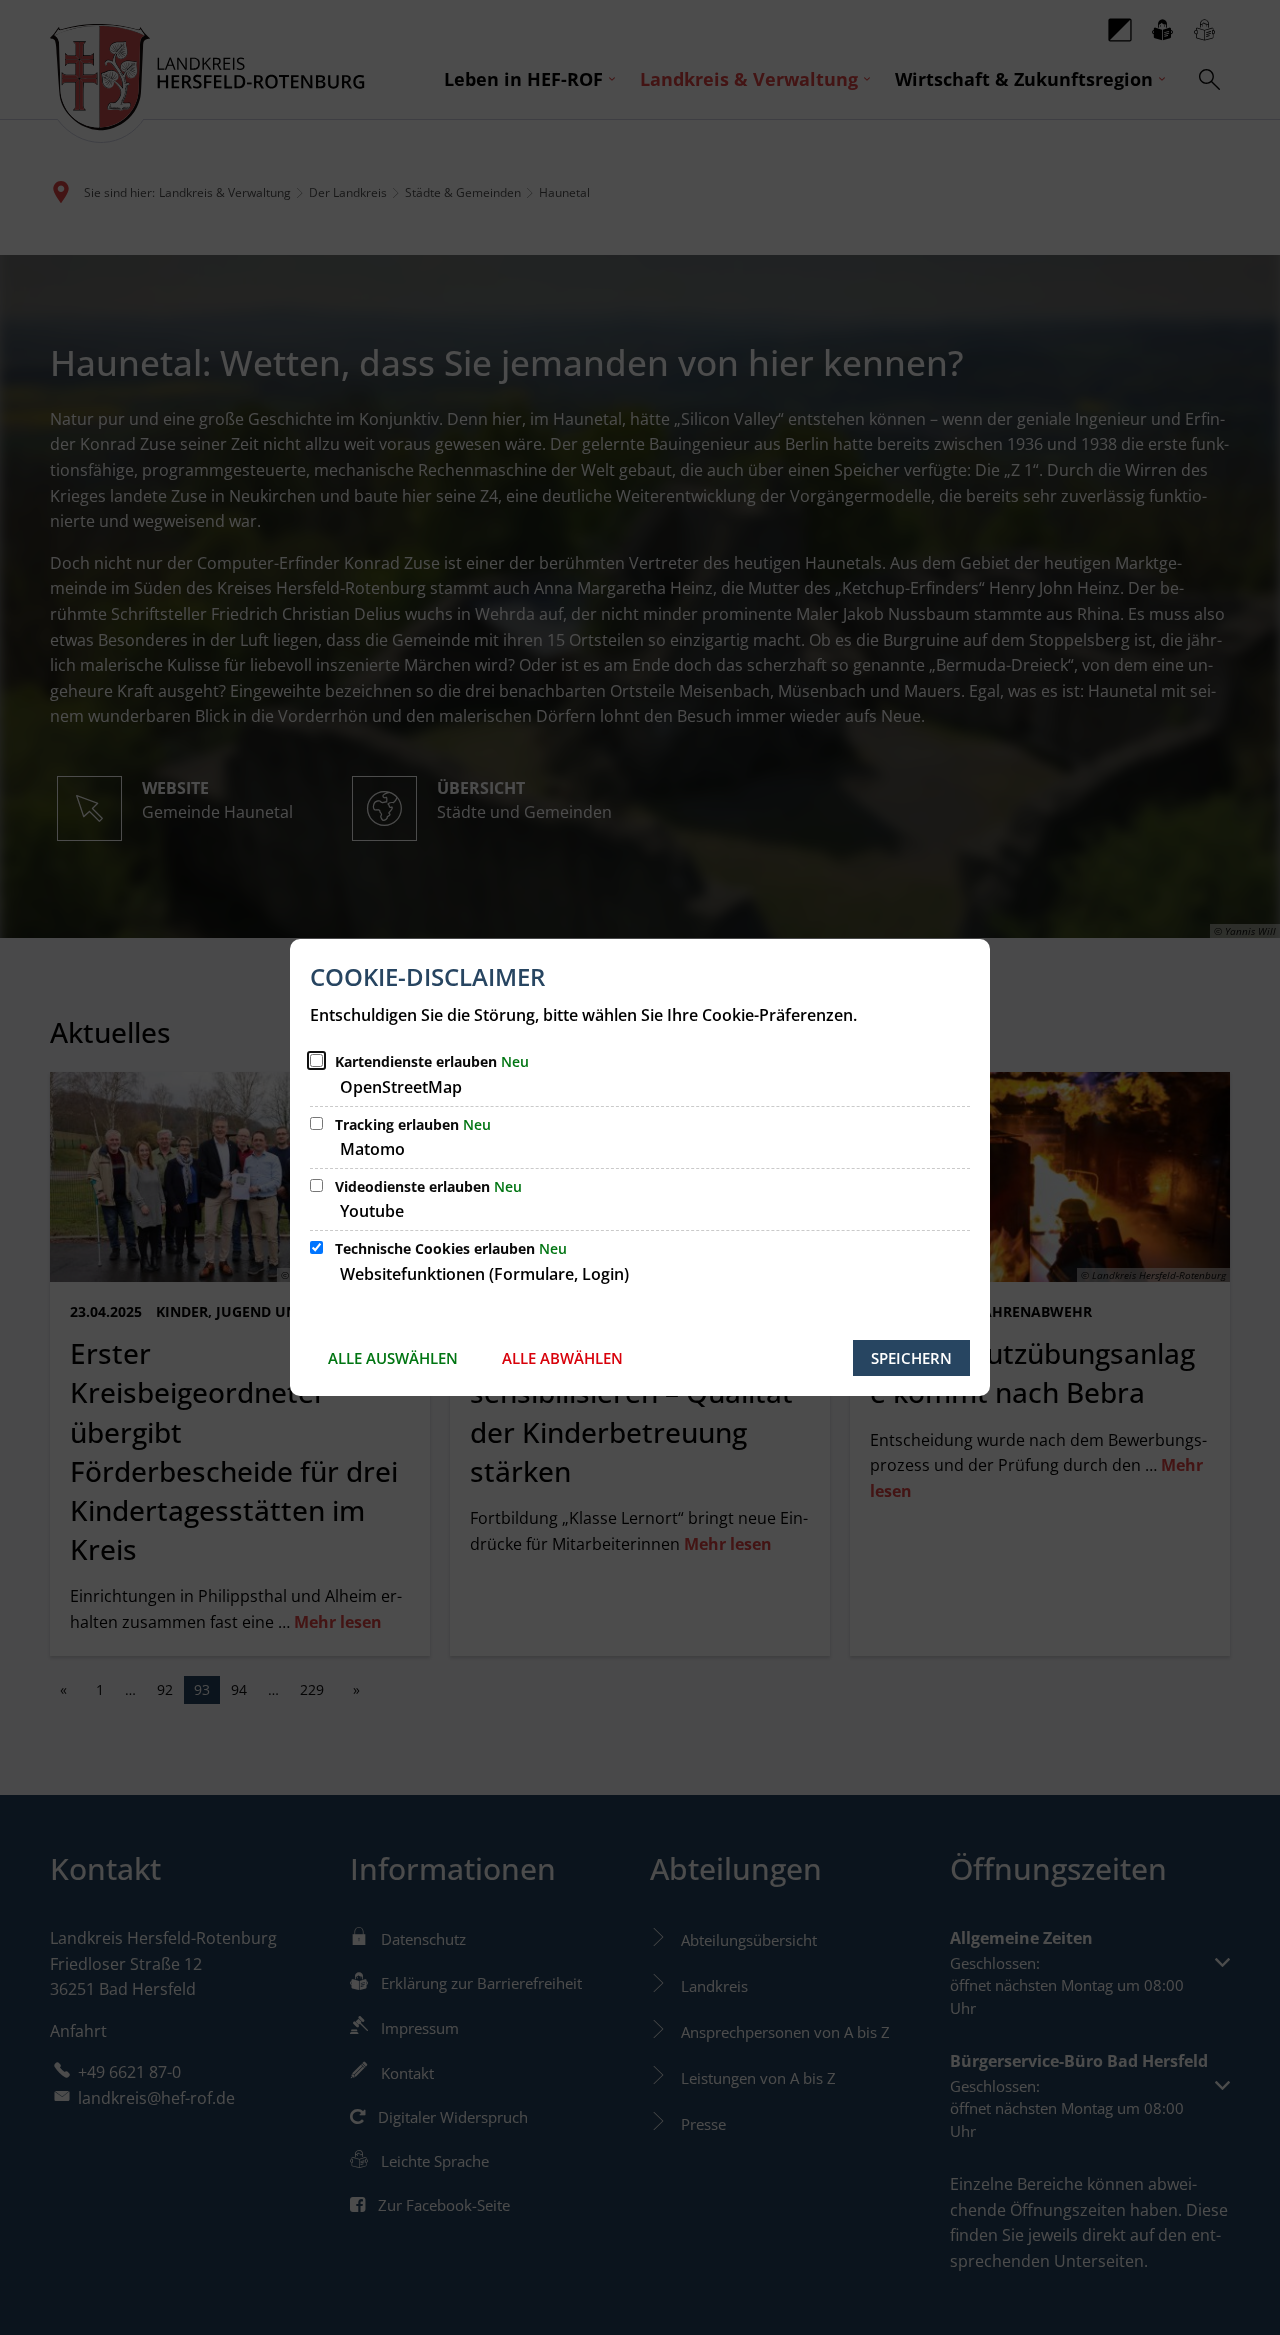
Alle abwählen (562, 1358)
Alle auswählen (393, 1358)
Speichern (911, 1358)
